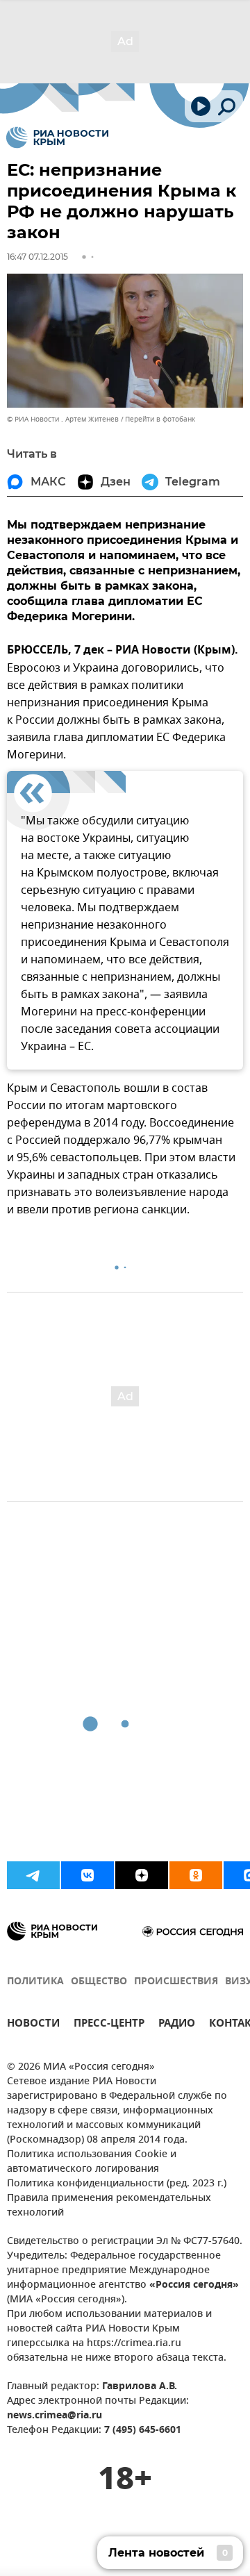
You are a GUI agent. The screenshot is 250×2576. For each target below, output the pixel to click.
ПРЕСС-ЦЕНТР (109, 2025)
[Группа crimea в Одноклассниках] (196, 1875)
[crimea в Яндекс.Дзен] (142, 1875)
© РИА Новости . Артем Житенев (63, 419)
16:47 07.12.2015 (37, 257)
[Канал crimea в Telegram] (33, 1875)
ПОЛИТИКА (35, 1982)
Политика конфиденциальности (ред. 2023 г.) (117, 2184)
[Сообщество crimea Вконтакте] (87, 1875)
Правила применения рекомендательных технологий (109, 2206)
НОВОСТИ (33, 2025)
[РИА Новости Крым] (57, 138)
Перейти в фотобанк (160, 419)
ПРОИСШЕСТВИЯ (176, 1982)
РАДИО (177, 2025)
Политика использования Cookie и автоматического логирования (92, 2162)
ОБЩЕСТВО (99, 1982)
